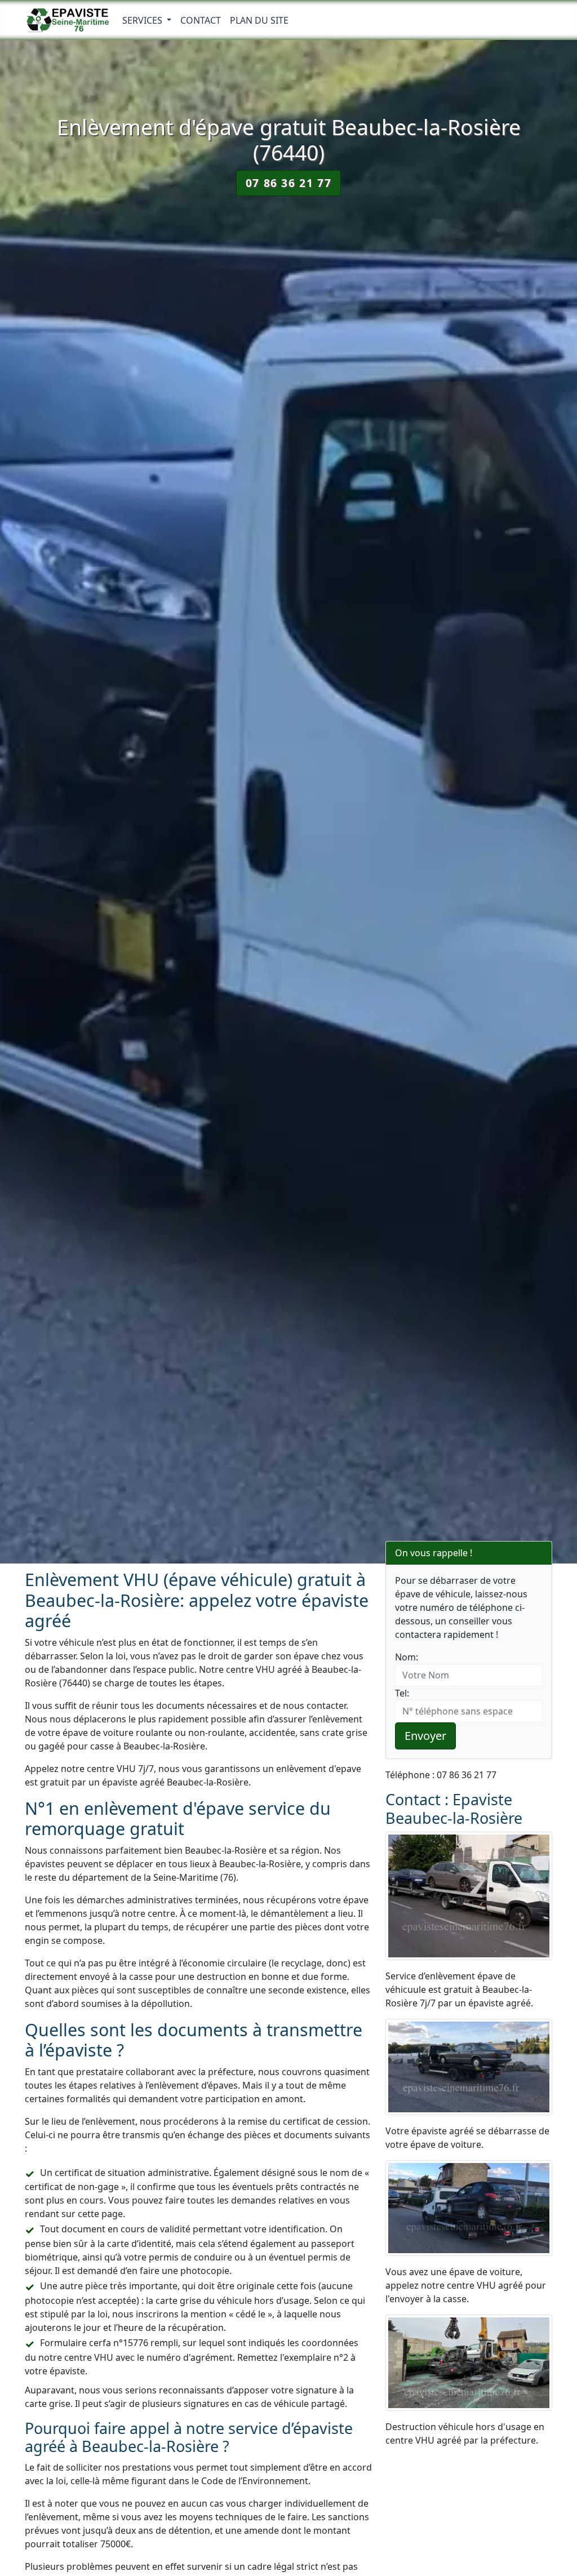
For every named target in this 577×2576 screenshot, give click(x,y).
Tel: (402, 1693)
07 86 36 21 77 (288, 183)
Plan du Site (259, 20)
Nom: (407, 1657)
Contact (201, 20)
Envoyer (425, 1736)
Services (143, 20)
